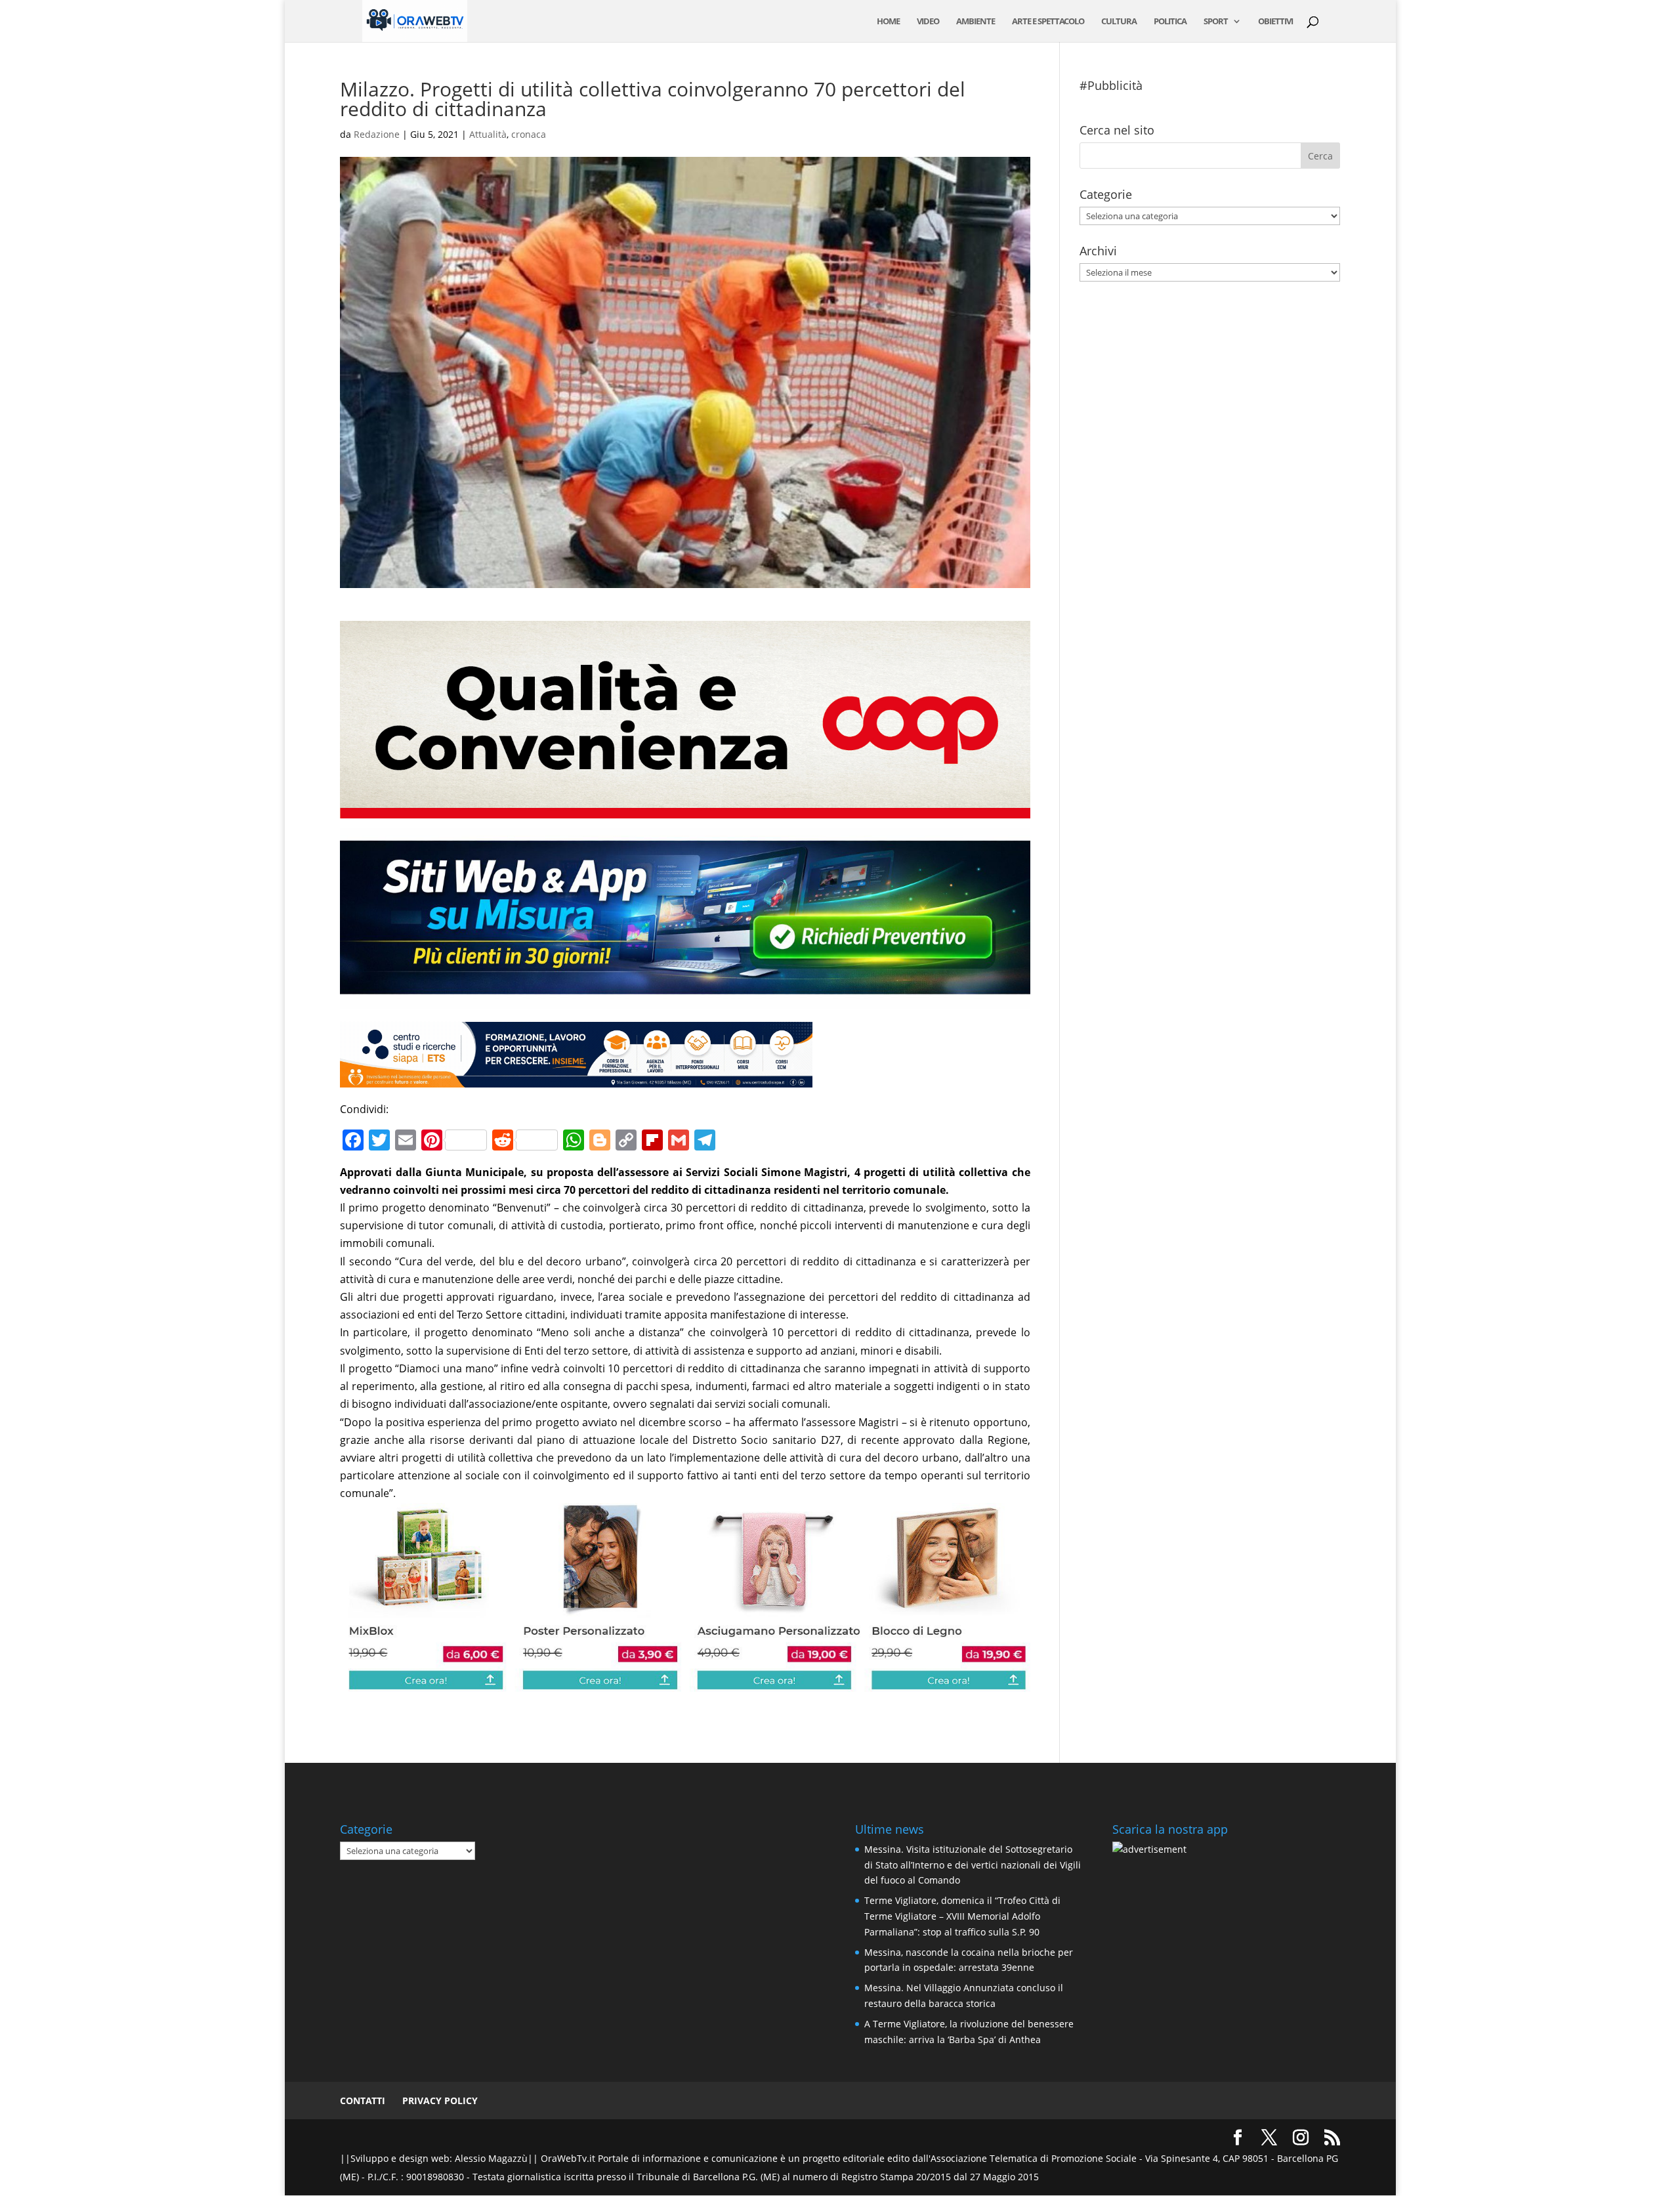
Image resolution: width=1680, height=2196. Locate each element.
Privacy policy (440, 2101)
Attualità (488, 134)
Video (928, 22)
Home (888, 22)
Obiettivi (1275, 22)
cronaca (529, 134)
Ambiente (976, 22)
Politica (1170, 22)
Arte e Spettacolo (1048, 22)
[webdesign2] (685, 1000)
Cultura (1119, 22)
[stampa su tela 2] (685, 1683)
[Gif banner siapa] (576, 1078)
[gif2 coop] (685, 809)
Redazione (377, 134)
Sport (1216, 22)
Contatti (363, 2101)
